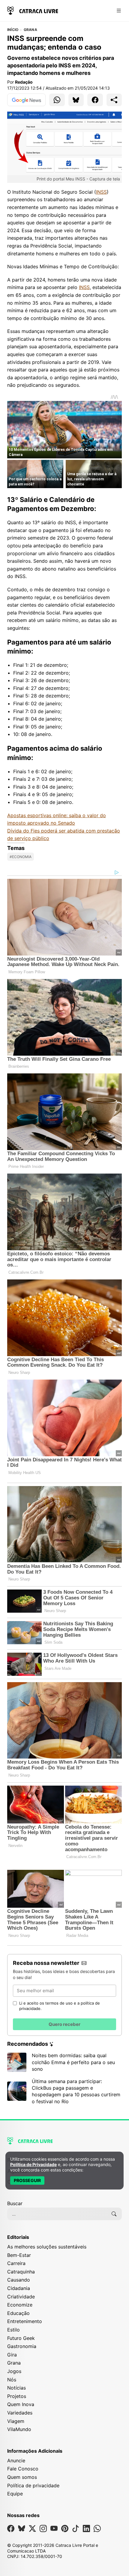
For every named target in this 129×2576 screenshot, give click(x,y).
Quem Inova (21, 2404)
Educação (18, 2313)
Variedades (20, 2413)
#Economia (21, 857)
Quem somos (22, 2477)
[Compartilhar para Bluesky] (76, 100)
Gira (12, 2355)
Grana (30, 30)
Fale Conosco (23, 2469)
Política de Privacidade (33, 2164)
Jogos (14, 2371)
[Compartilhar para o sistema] (114, 100)
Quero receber (64, 2024)
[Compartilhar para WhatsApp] (57, 100)
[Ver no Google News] (26, 100)
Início (13, 30)
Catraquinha (21, 2272)
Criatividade (21, 2297)
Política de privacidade (33, 2485)
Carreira (16, 2263)
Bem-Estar (19, 2255)
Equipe (15, 2494)
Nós (12, 2380)
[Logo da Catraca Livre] (33, 10)
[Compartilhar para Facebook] (95, 100)
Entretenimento (25, 2321)
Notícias (16, 2388)
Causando (19, 2280)
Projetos (17, 2396)
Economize (20, 2305)
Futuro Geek (21, 2338)
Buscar (15, 2203)
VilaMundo (19, 2429)
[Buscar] (114, 2214)
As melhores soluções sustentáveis (47, 2247)
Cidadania (19, 2288)
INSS (101, 192)
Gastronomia (22, 2346)
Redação (24, 82)
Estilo (13, 2330)
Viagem (16, 2421)
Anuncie (16, 2461)
